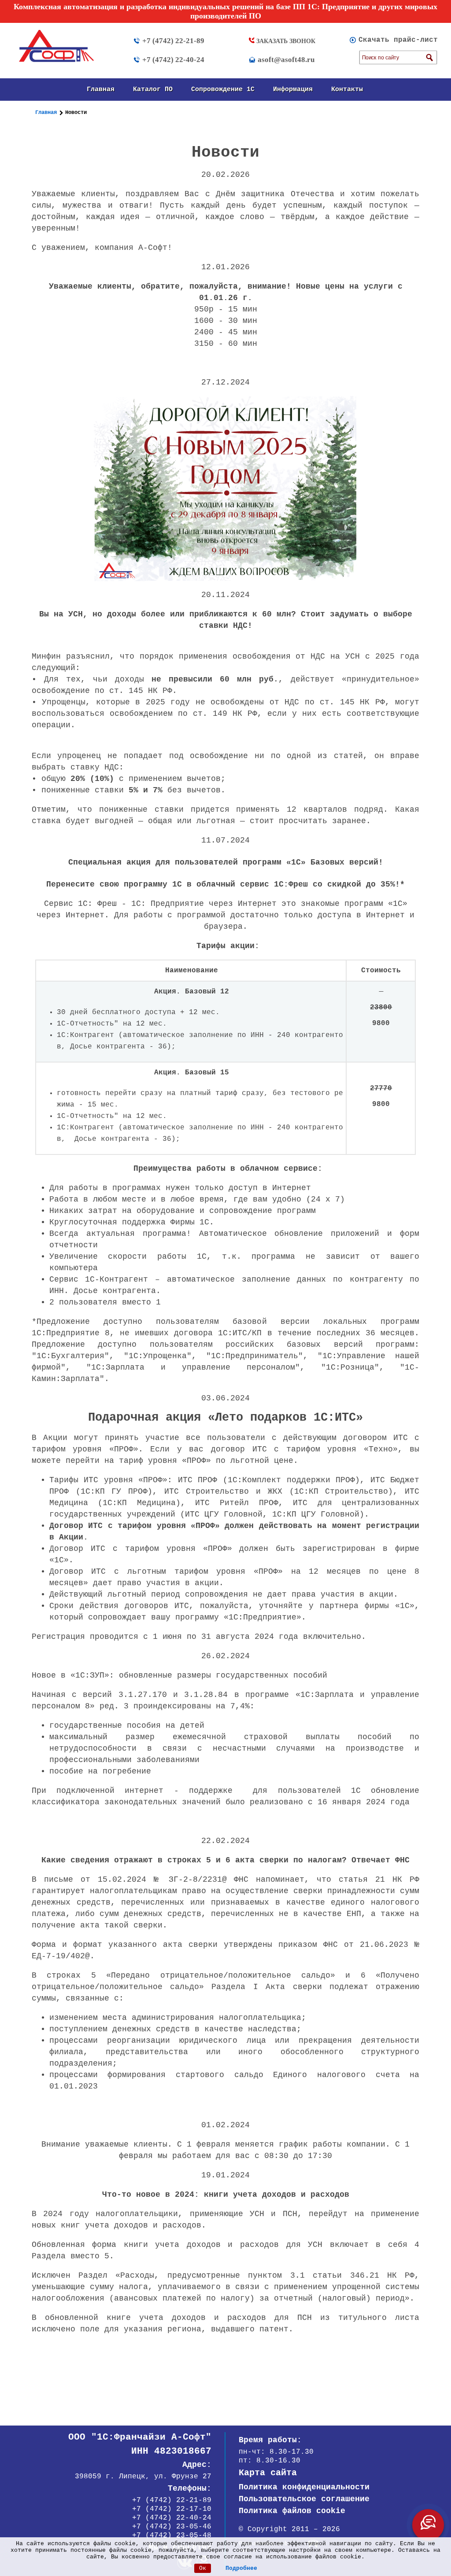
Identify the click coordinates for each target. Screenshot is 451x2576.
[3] (429, 58)
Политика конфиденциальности (304, 2487)
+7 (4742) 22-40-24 (173, 60)
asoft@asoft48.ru (286, 60)
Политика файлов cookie (292, 2511)
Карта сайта (268, 2473)
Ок (203, 2568)
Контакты (347, 90)
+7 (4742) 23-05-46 (172, 2527)
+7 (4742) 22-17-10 (172, 2509)
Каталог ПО (153, 90)
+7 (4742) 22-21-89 (173, 41)
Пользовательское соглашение (304, 2499)
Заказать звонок (285, 41)
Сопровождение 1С (223, 90)
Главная (101, 90)
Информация (293, 90)
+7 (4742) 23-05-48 (172, 2536)
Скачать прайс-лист (398, 40)
